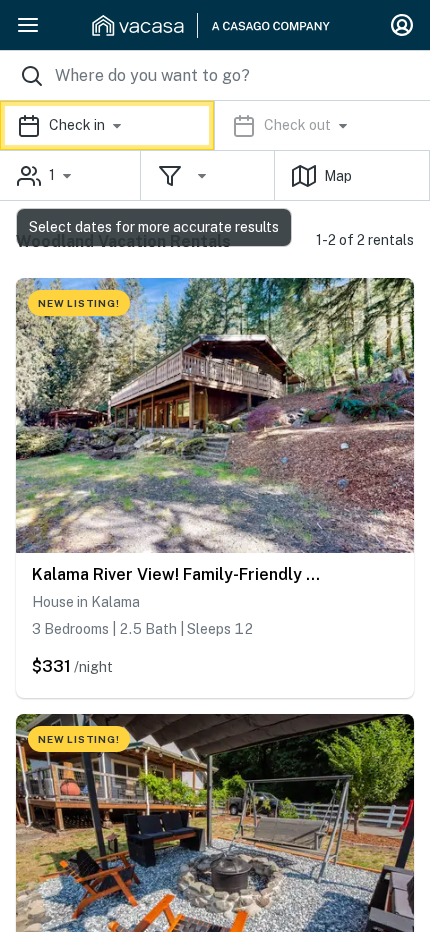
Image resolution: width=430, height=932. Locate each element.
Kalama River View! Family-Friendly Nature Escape (180, 574)
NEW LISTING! (79, 303)
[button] (215, 125)
